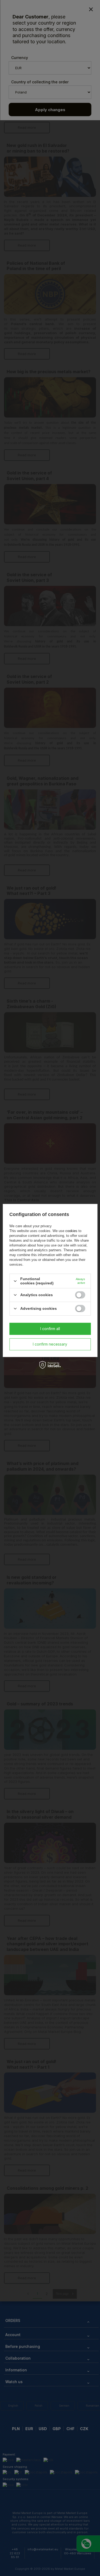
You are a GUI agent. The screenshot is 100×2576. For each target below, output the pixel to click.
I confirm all (50, 1329)
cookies (71, 1231)
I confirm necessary (50, 1344)
